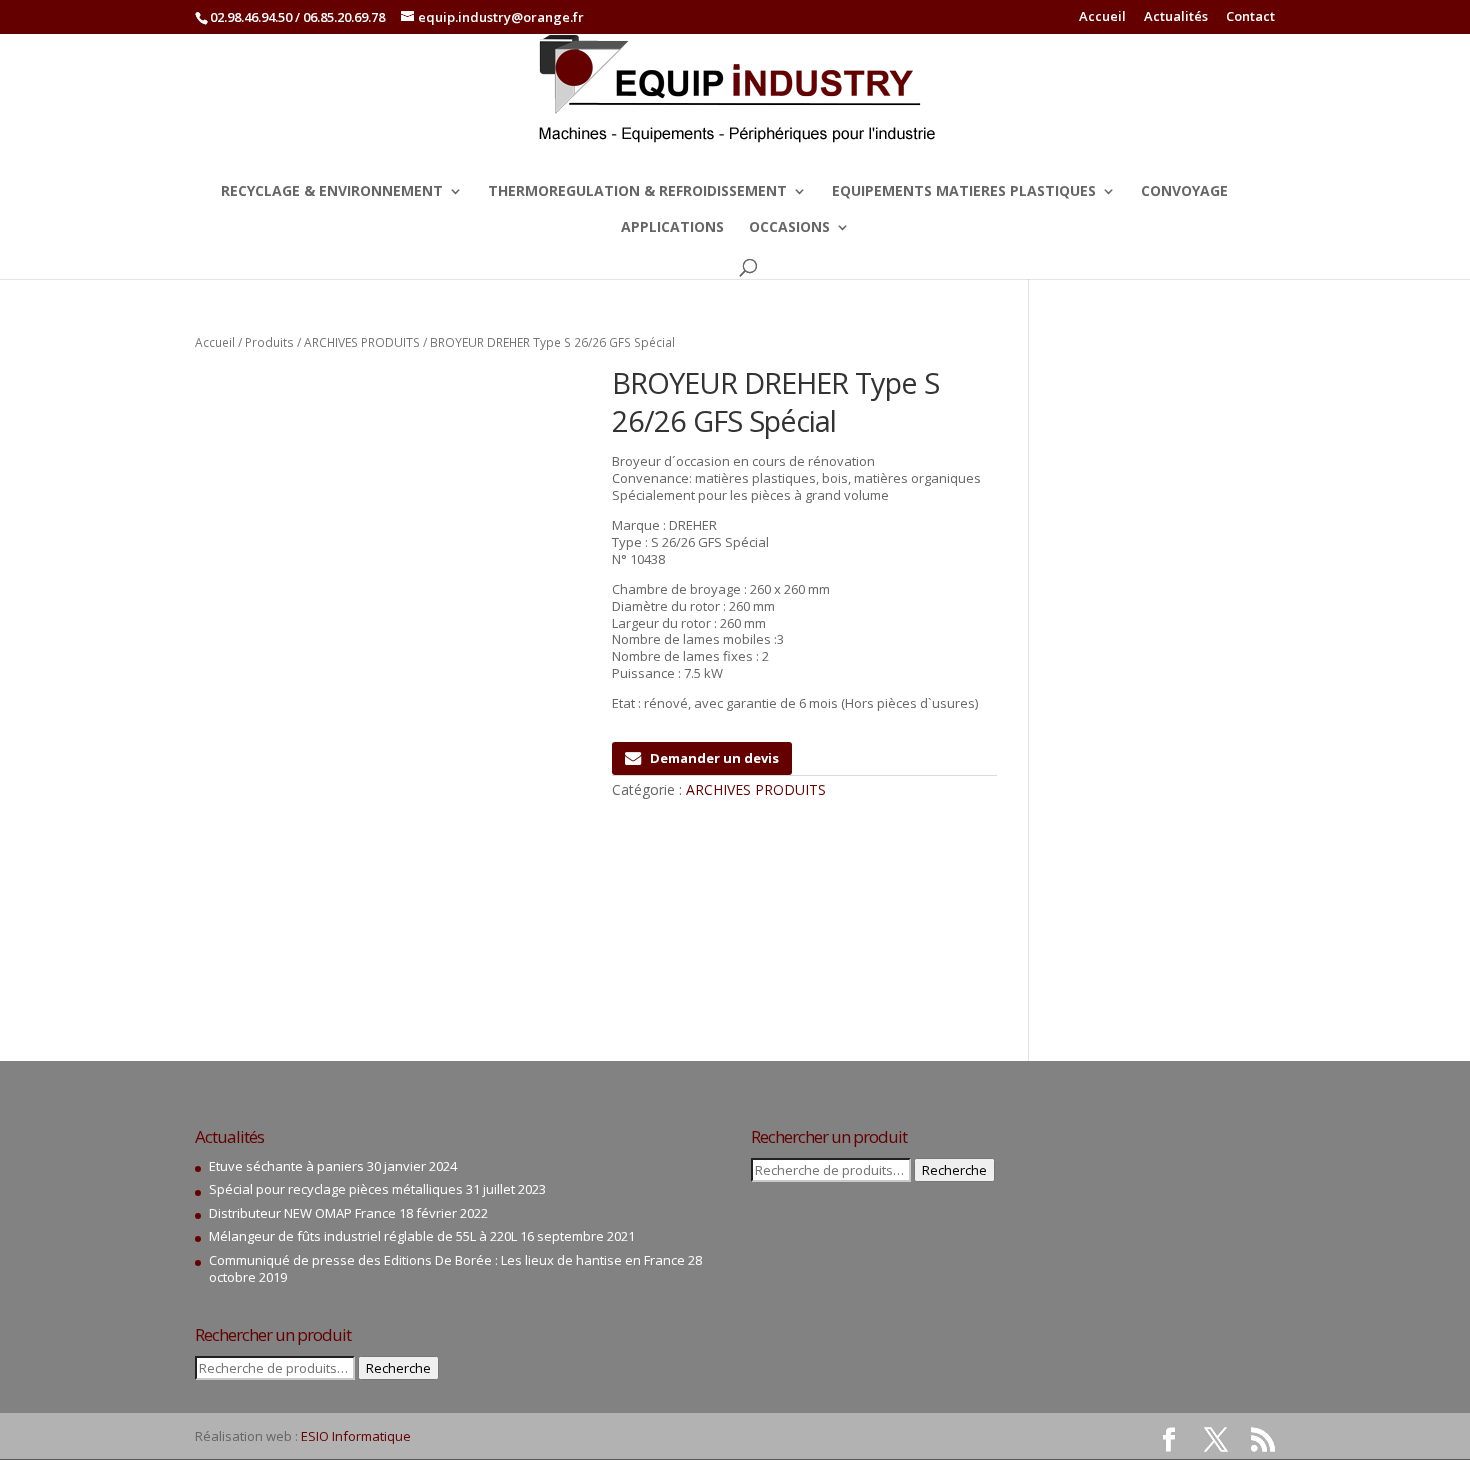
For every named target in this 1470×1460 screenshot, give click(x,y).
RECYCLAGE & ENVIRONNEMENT (332, 192)
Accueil (1102, 17)
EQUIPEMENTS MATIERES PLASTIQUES (964, 192)
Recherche (398, 1368)
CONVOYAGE (1184, 192)
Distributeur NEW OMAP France (302, 1213)
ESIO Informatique (356, 1436)
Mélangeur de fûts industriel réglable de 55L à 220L (363, 1236)
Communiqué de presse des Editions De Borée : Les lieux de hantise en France (447, 1260)
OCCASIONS (789, 228)
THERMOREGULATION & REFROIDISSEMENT (637, 192)
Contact (1250, 17)
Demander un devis (714, 758)
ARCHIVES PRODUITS (362, 342)
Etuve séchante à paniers (286, 1166)
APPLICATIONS (672, 228)
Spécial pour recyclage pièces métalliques (336, 1189)
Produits (269, 342)
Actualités (1176, 17)
